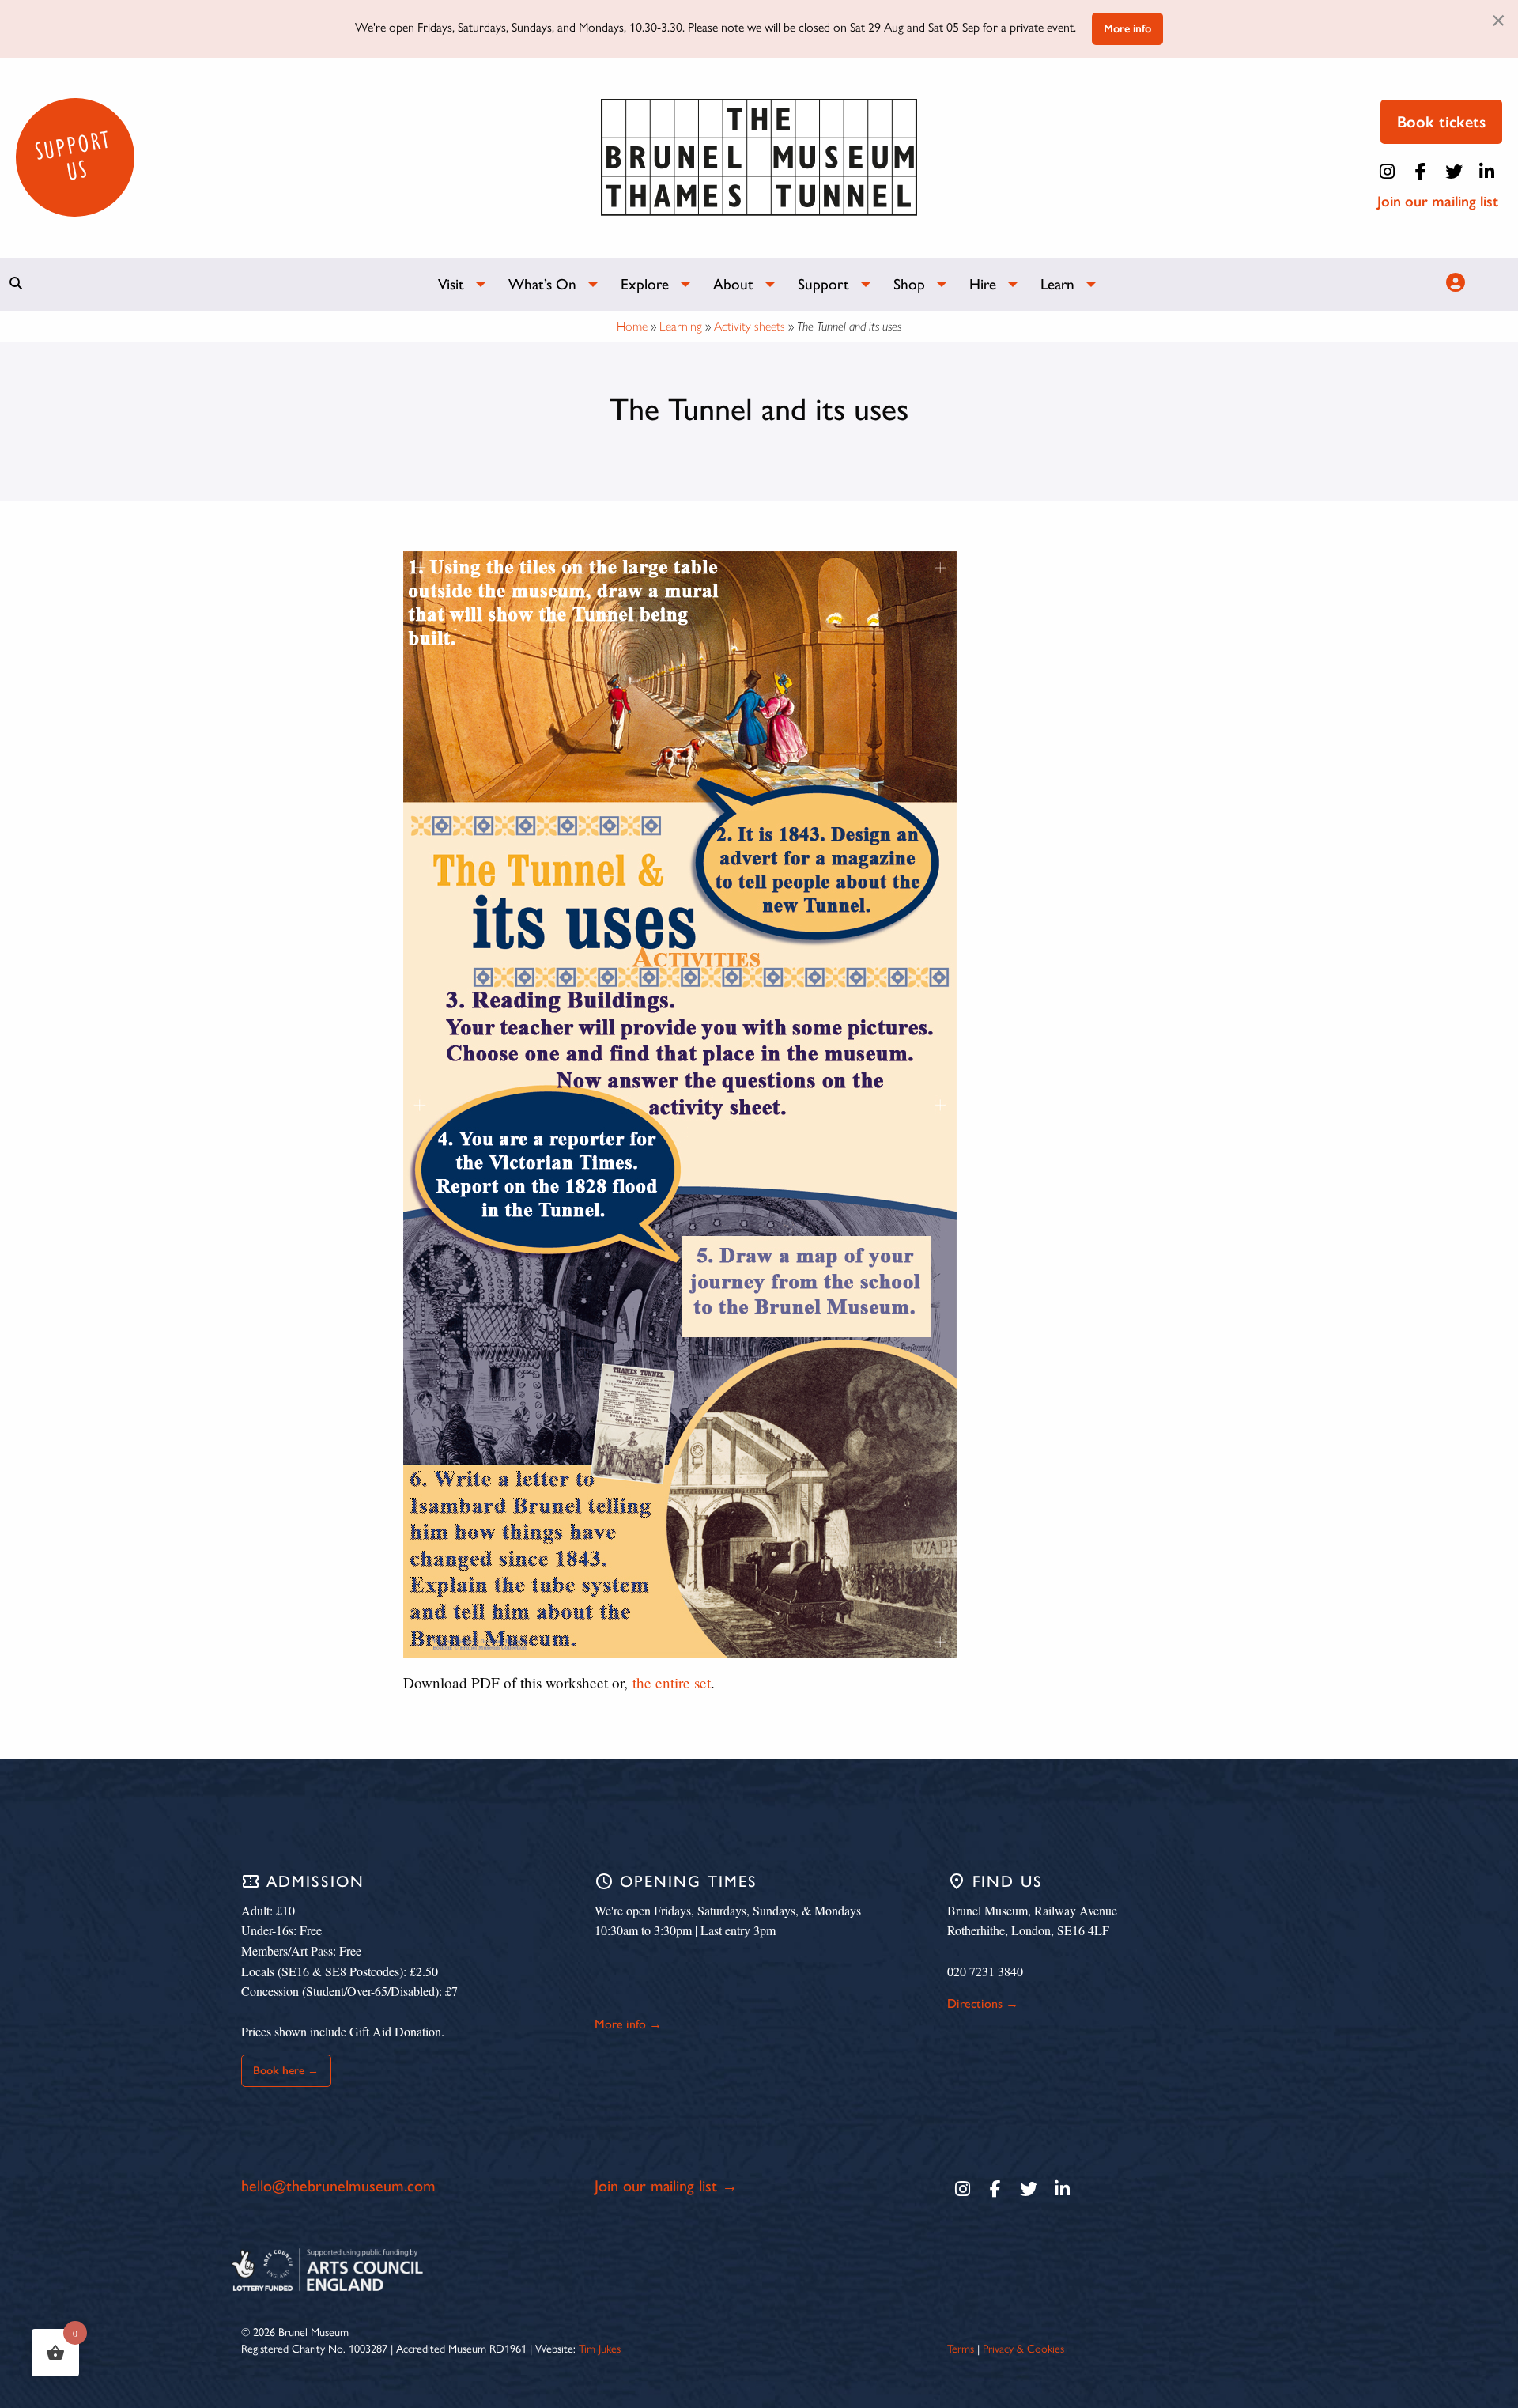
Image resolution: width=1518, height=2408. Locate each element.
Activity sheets (750, 326)
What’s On (542, 284)
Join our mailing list (1438, 201)
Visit (451, 284)
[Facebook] (1421, 172)
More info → (628, 2024)
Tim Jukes (600, 2348)
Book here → (286, 2070)
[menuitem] (454, 284)
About (733, 284)
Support (823, 284)
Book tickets (1441, 122)
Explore (645, 284)
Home (632, 326)
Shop (909, 284)
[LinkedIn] (1487, 172)
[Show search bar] (16, 283)
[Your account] (1453, 282)
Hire (983, 284)
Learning (681, 326)
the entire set (672, 1682)
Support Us (73, 156)
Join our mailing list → (666, 2186)
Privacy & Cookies (1023, 2348)
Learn (1057, 284)
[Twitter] (1454, 172)
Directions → (983, 2004)
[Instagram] (1388, 172)
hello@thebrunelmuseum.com (338, 2186)
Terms (961, 2348)
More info (1127, 28)
